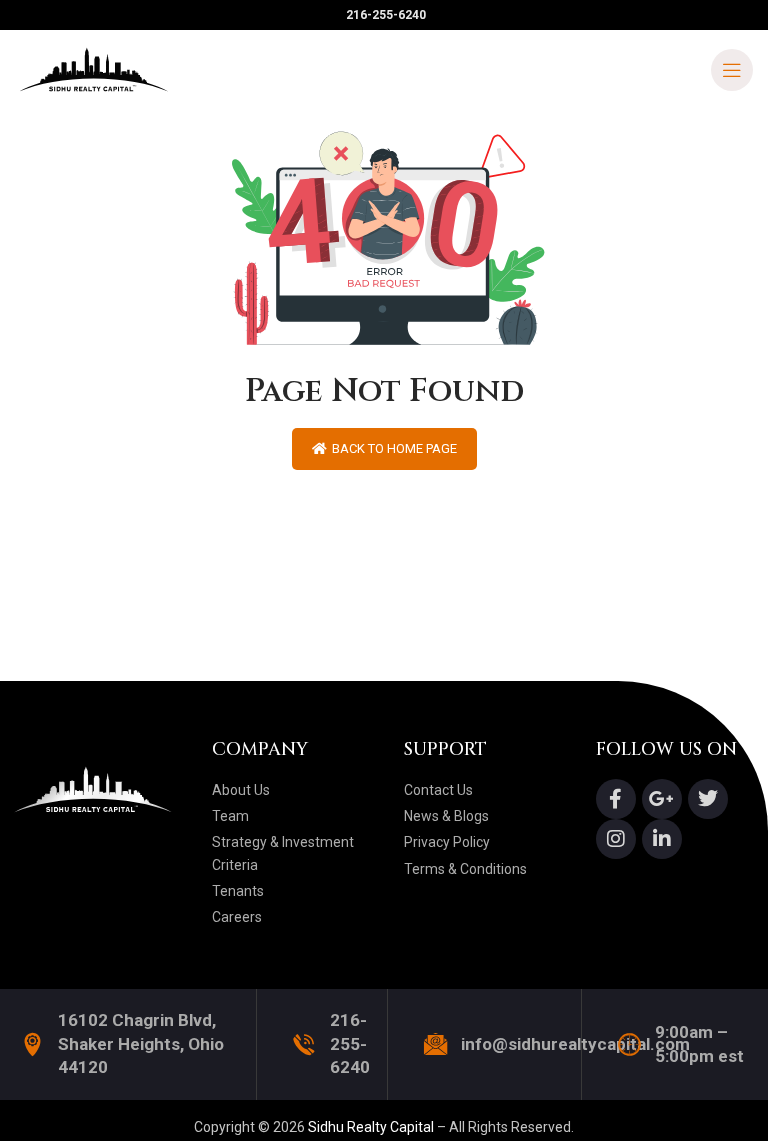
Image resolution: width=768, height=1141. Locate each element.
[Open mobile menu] (732, 70)
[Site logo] (95, 69)
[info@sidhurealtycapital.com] (435, 1044)
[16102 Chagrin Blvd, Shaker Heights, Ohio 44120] (32, 1044)
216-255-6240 (350, 1044)
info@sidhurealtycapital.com (575, 1044)
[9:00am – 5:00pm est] (629, 1044)
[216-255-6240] (304, 1044)
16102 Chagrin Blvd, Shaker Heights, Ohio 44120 (141, 1044)
